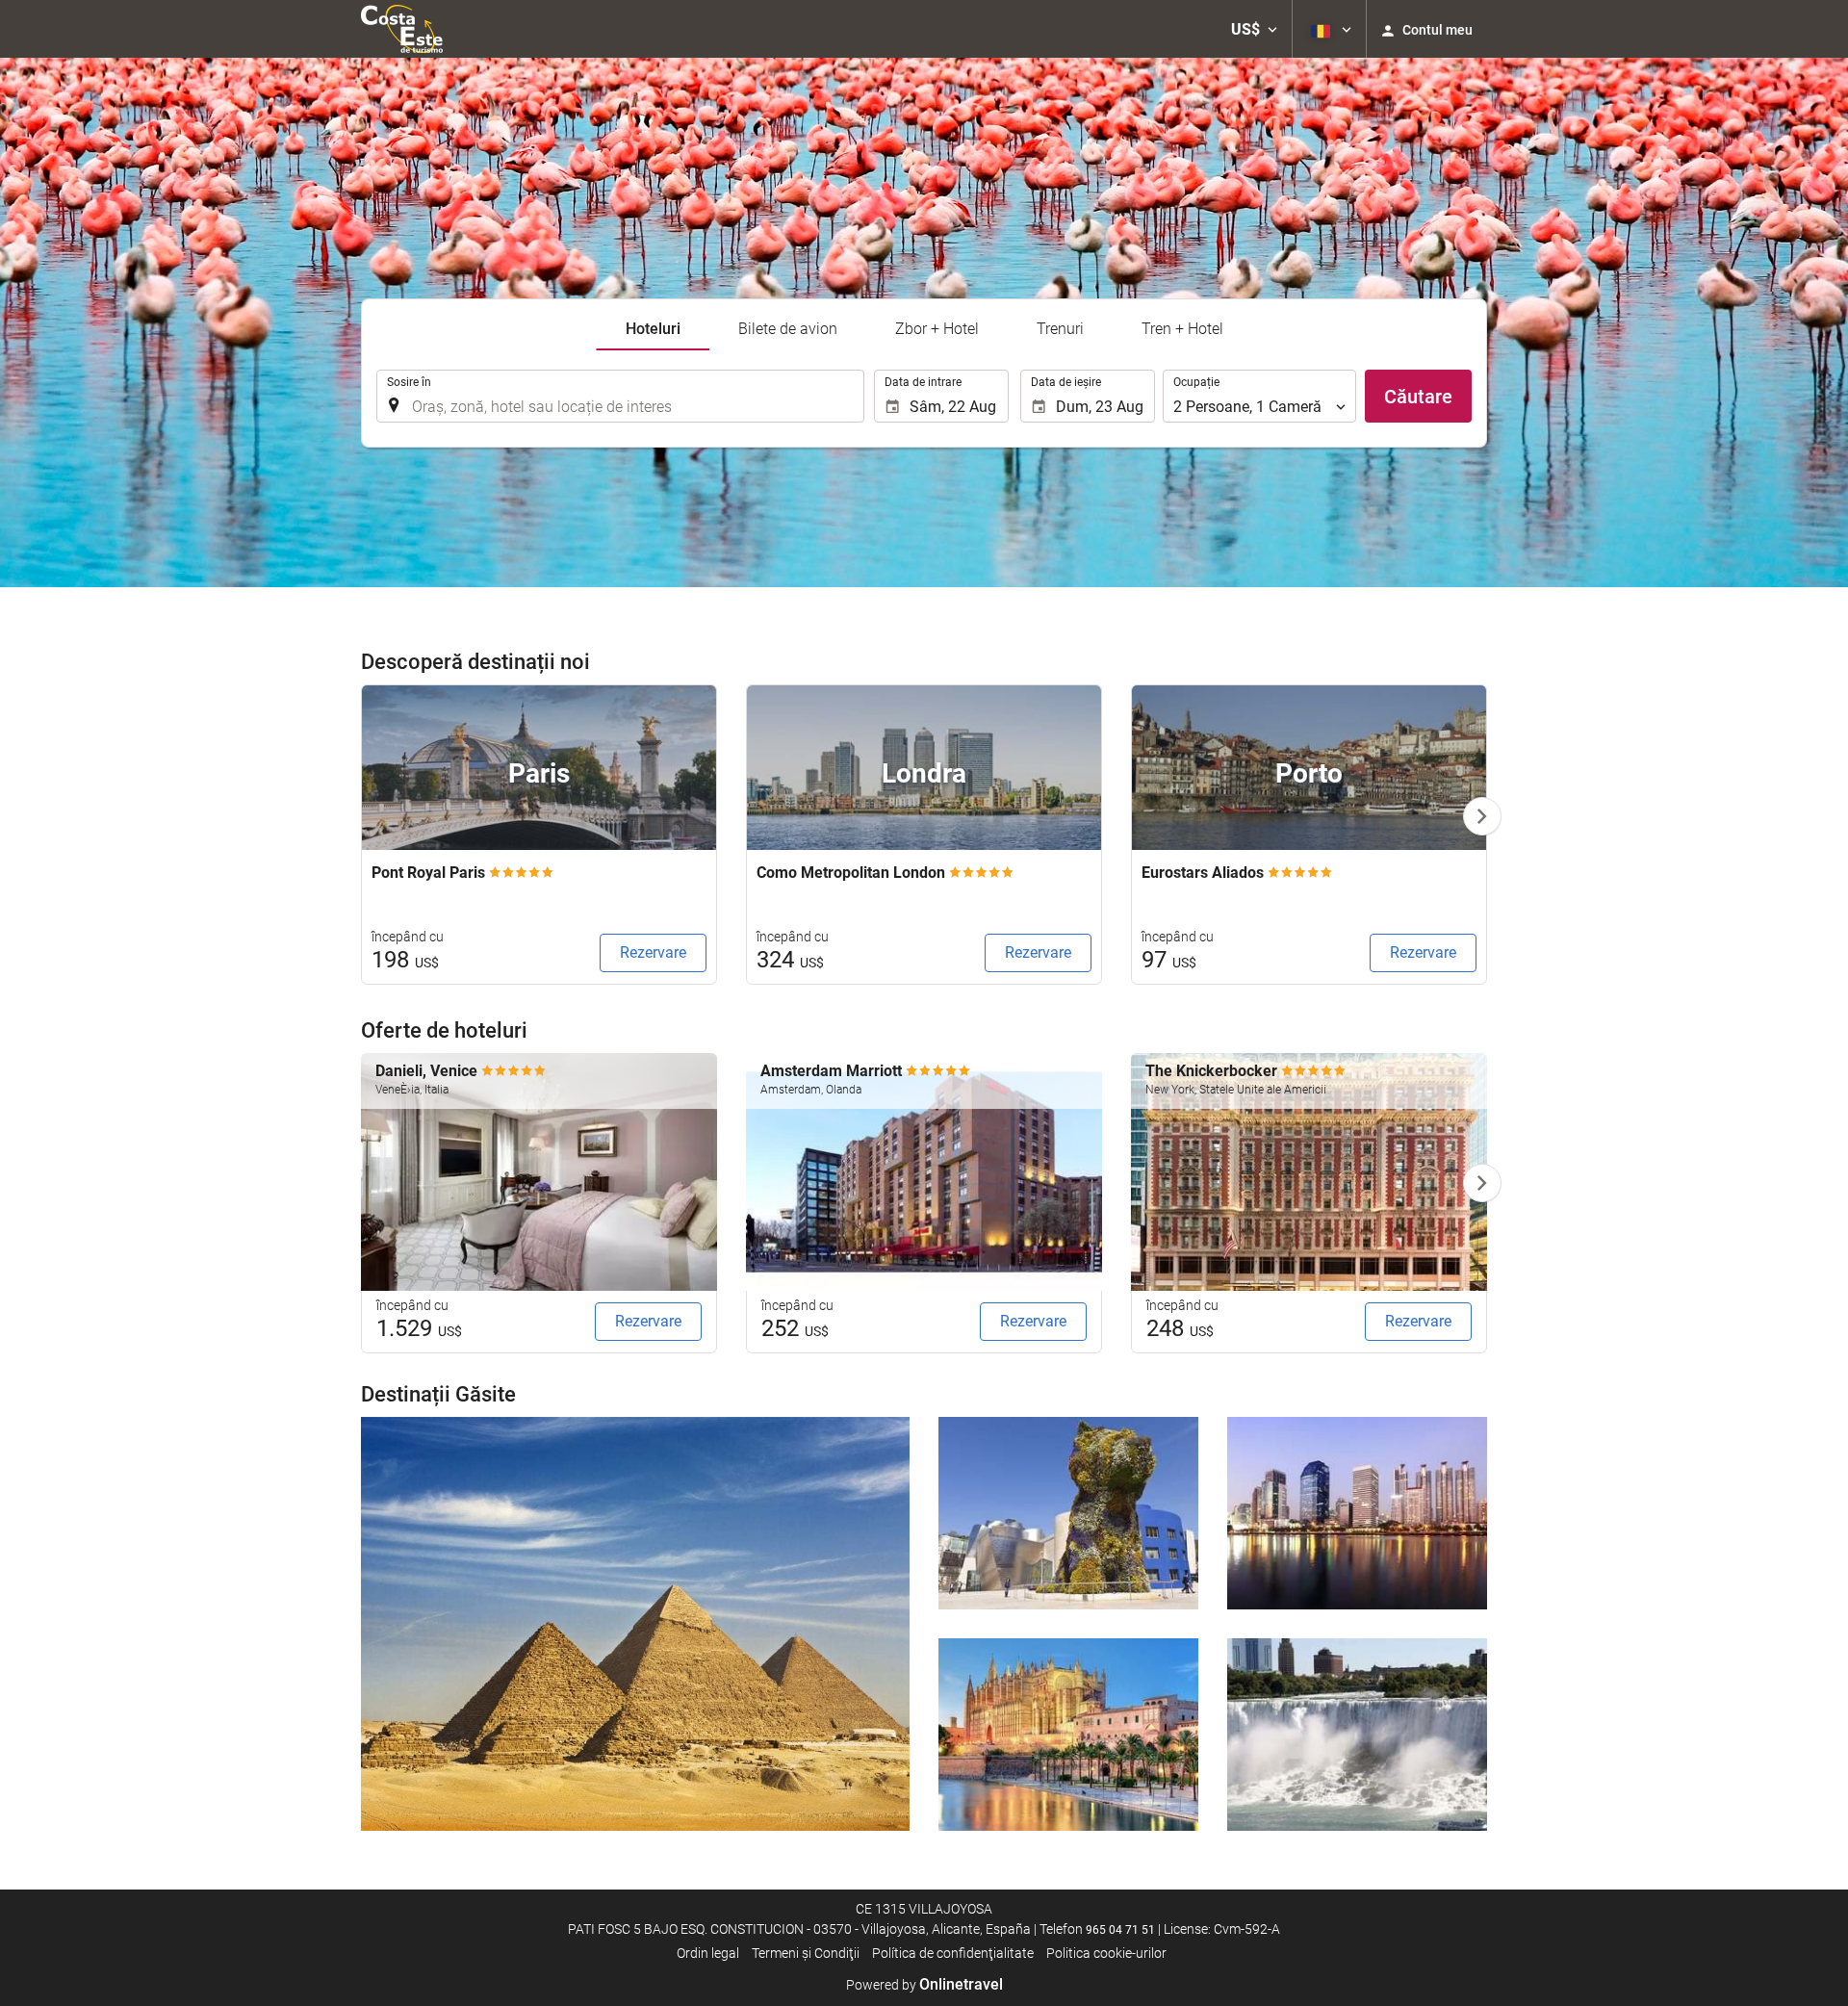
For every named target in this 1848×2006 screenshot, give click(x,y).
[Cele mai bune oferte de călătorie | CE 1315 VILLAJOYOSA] (402, 29)
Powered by (924, 1985)
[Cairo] (635, 1624)
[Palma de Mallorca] (1068, 1735)
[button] (1254, 29)
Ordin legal (708, 1953)
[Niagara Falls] (1357, 1735)
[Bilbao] (1068, 1513)
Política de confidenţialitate (953, 1953)
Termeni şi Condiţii (806, 1953)
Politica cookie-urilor (1106, 1953)
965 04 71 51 (1120, 1930)
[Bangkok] (1357, 1513)
